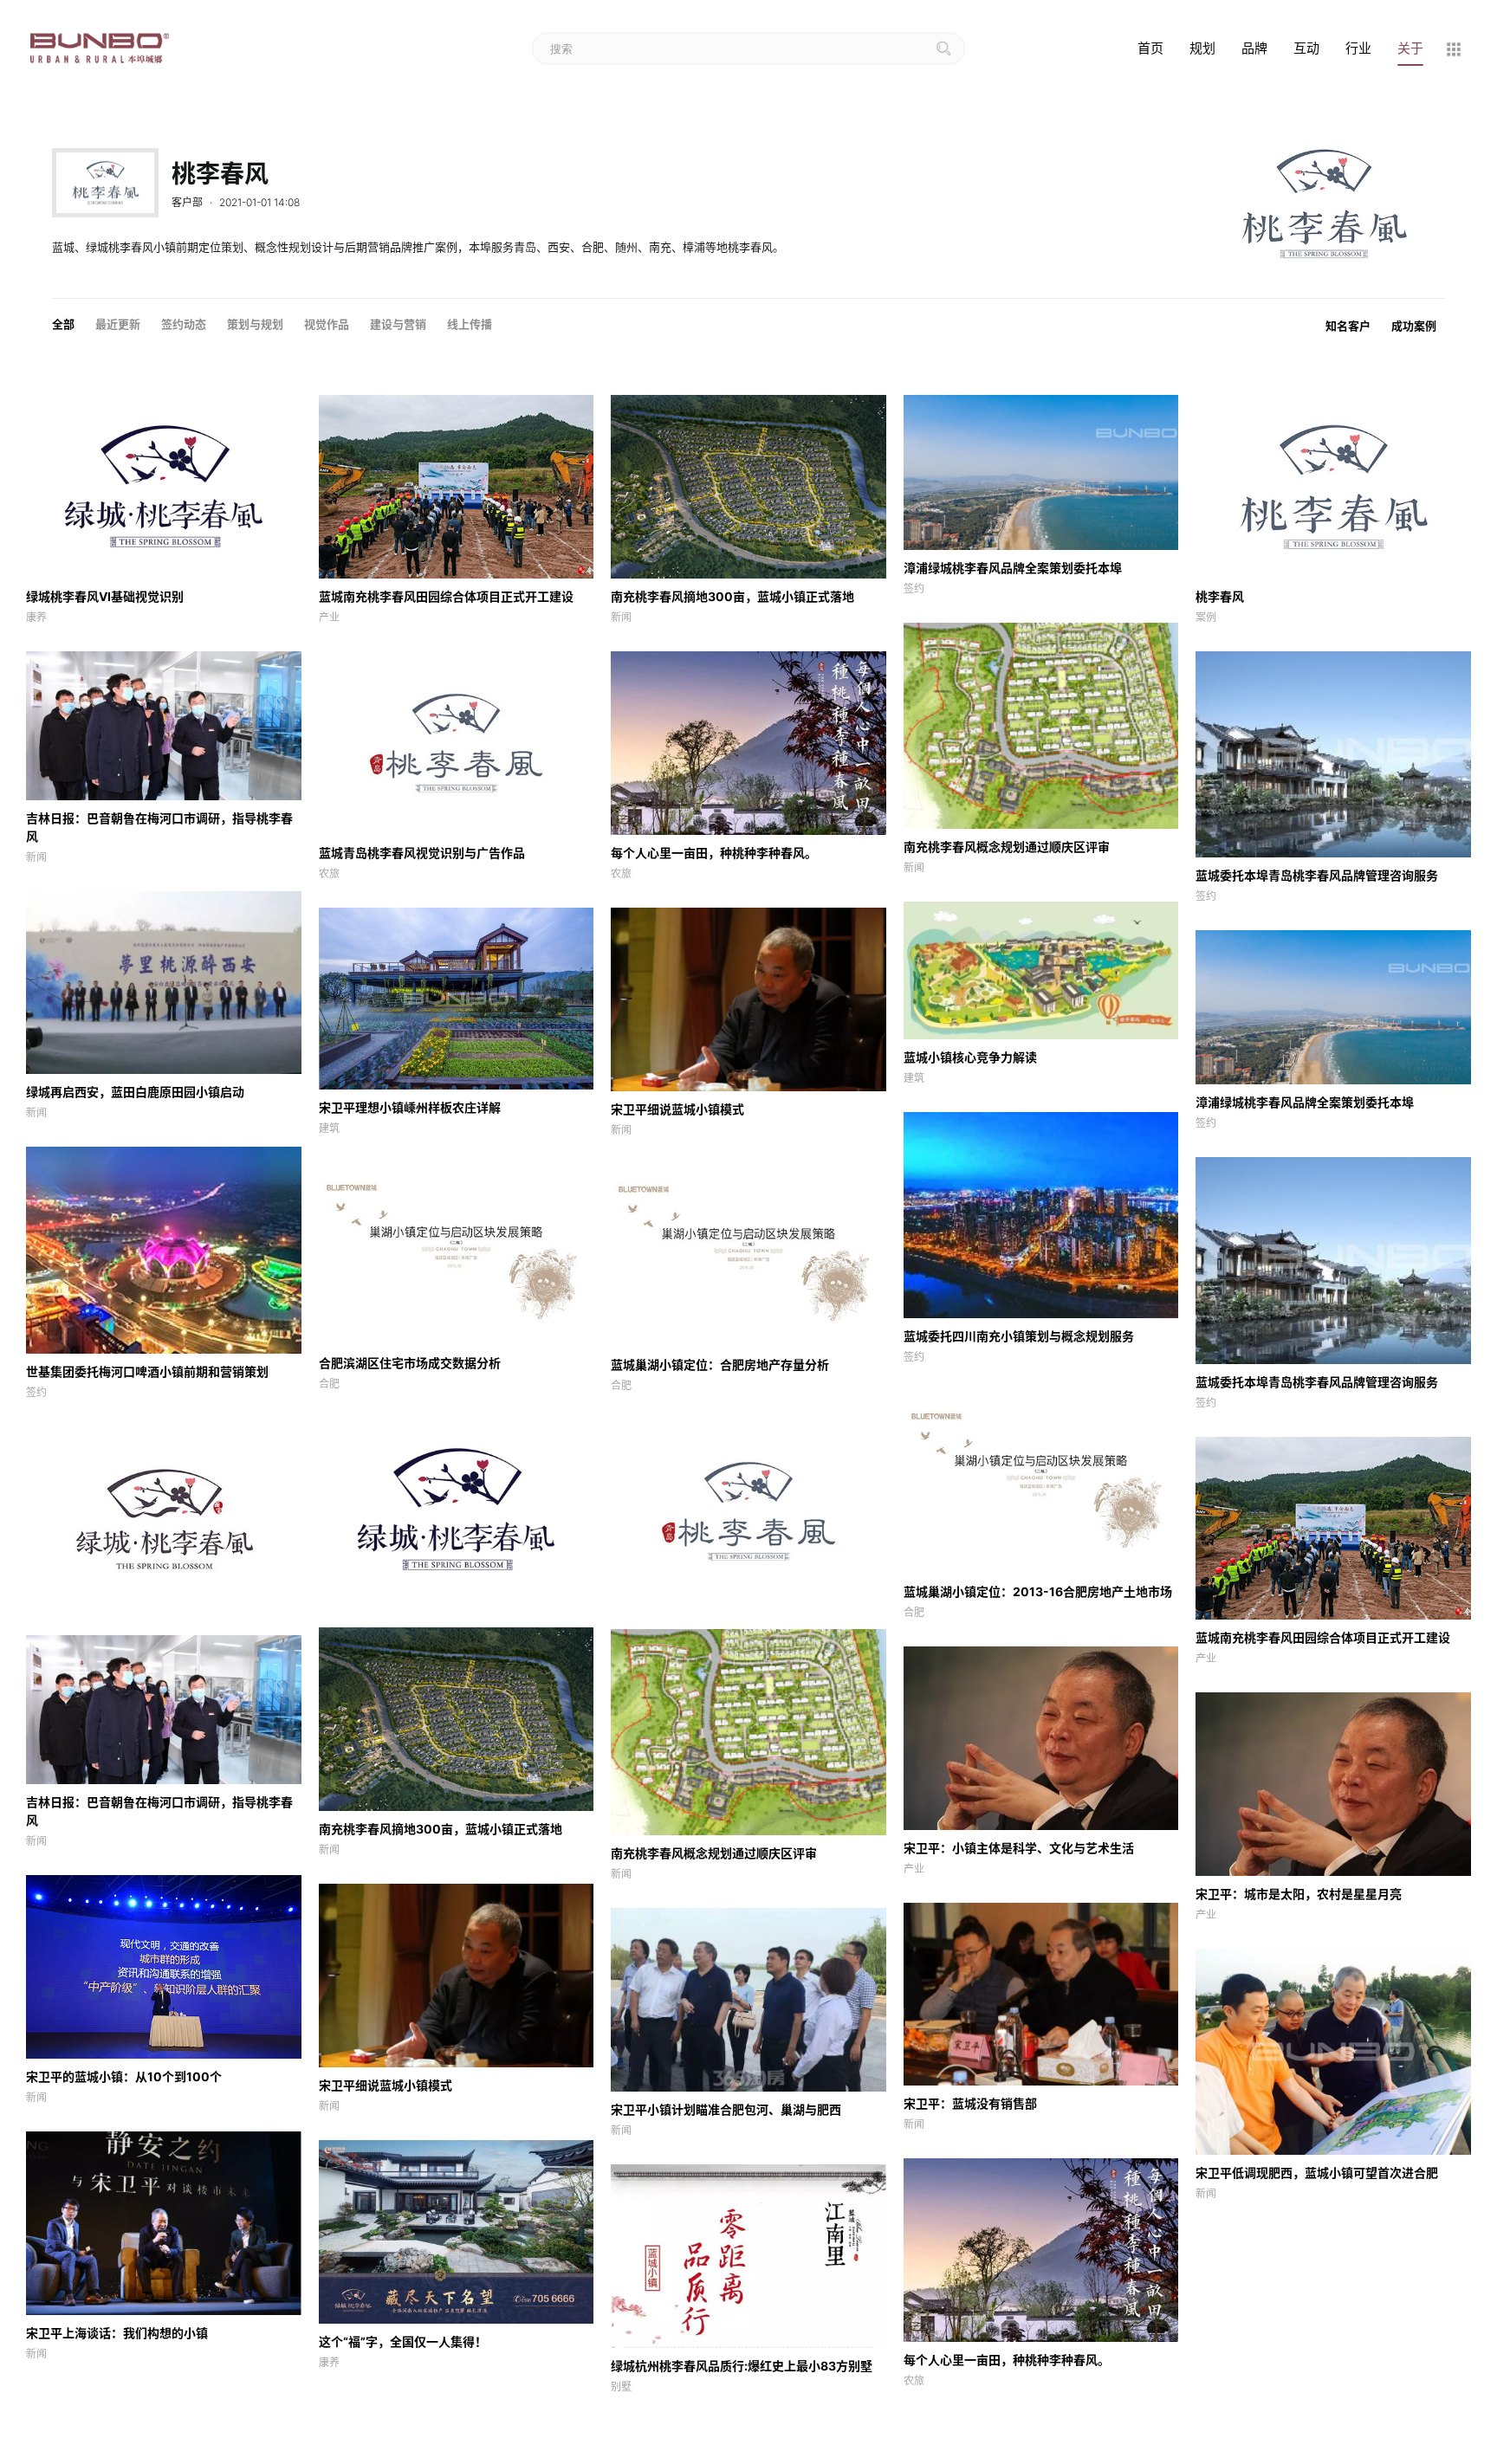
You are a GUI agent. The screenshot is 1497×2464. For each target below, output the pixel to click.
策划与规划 (255, 324)
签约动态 (184, 324)
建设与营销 (398, 324)
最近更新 (118, 324)
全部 (63, 324)
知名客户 (1348, 326)
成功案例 (1414, 326)
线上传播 (470, 324)
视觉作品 (327, 324)
